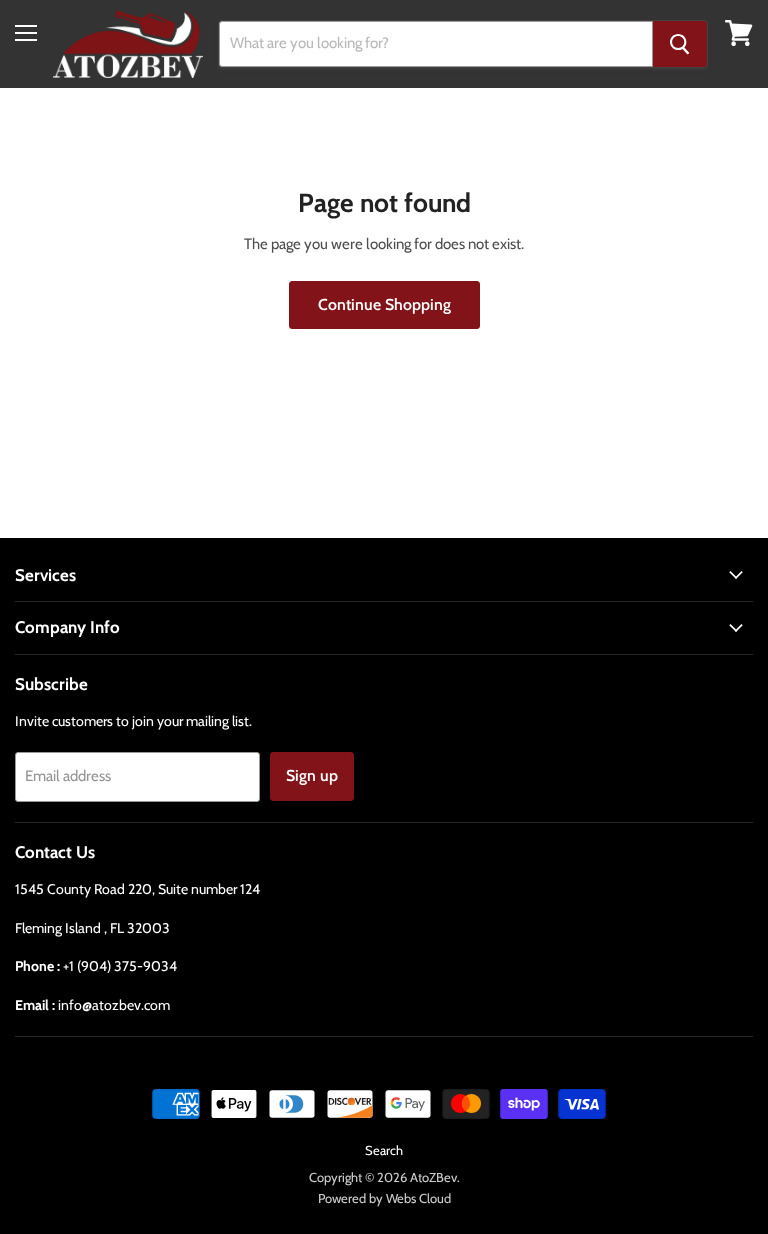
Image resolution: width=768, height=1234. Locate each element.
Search (384, 1150)
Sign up (312, 775)
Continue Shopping (384, 304)
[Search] (680, 44)
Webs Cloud (418, 1198)
